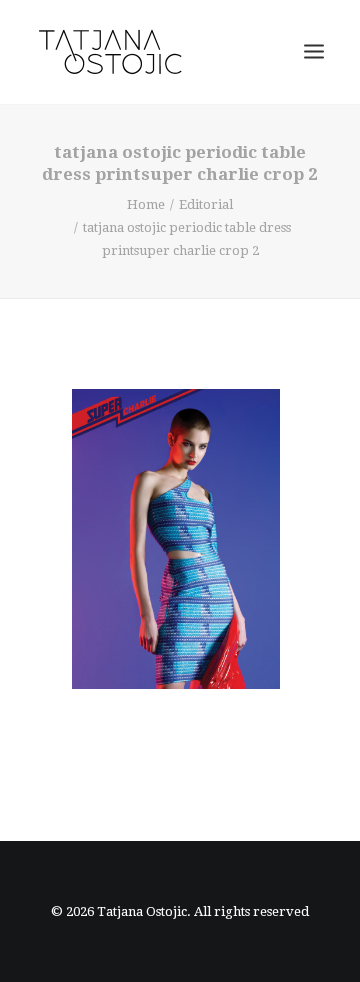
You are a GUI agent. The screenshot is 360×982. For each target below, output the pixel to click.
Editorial (206, 204)
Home (146, 204)
